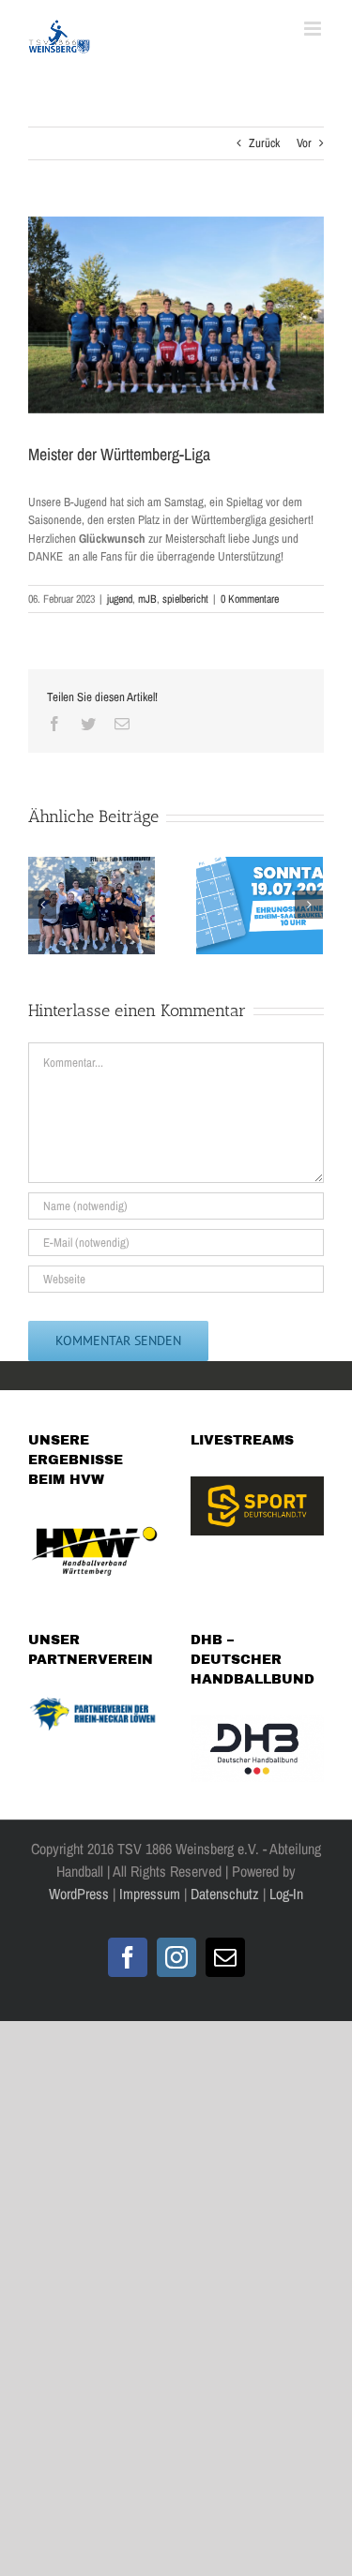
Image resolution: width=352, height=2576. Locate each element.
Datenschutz (225, 1894)
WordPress (79, 1894)
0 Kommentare (250, 599)
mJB (147, 599)
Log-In (284, 1894)
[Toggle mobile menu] (314, 29)
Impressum (150, 1894)
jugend (120, 599)
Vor (304, 143)
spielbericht (185, 599)
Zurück (264, 143)
